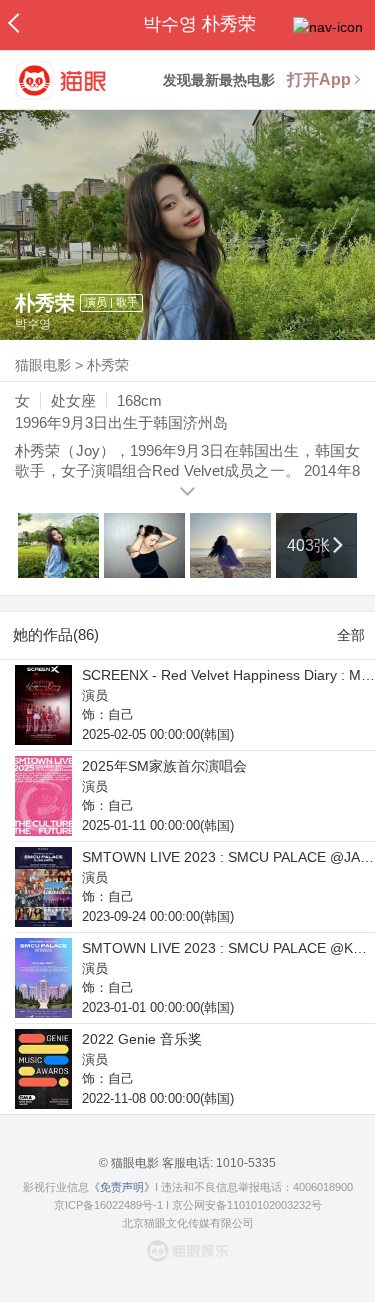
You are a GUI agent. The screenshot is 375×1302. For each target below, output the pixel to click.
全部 (351, 635)
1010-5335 (244, 1163)
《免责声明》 (122, 1187)
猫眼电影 (43, 365)
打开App (319, 79)
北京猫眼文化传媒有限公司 (188, 1223)
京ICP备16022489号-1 (108, 1205)
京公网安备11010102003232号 (247, 1205)
